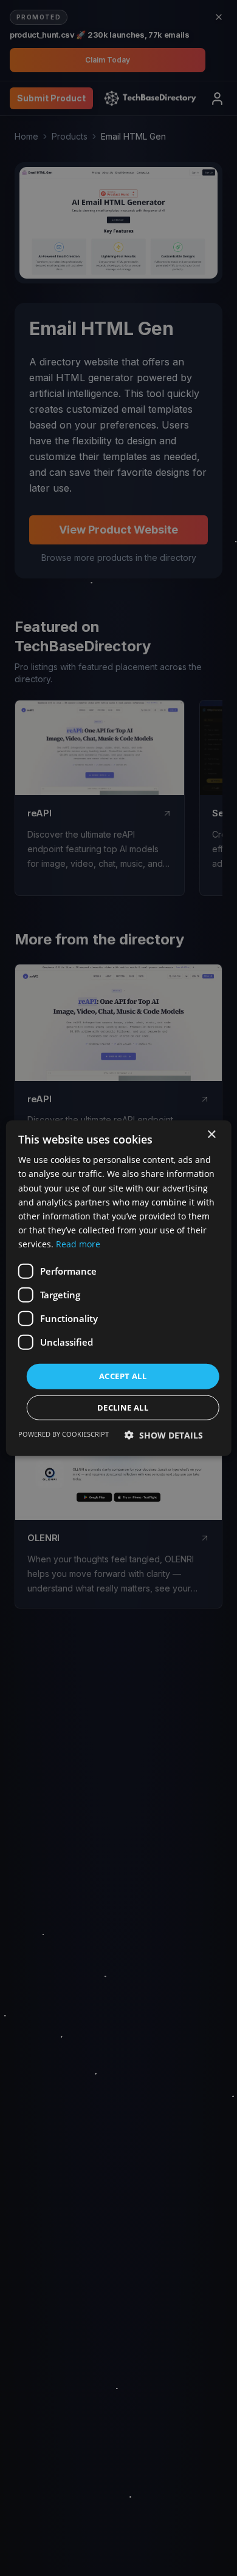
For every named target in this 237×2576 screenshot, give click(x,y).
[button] (164, 1435)
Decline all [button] (123, 1407)
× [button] (211, 1135)
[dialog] (118, 1288)
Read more (78, 1244)
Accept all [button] (123, 1376)
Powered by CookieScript (64, 1433)
